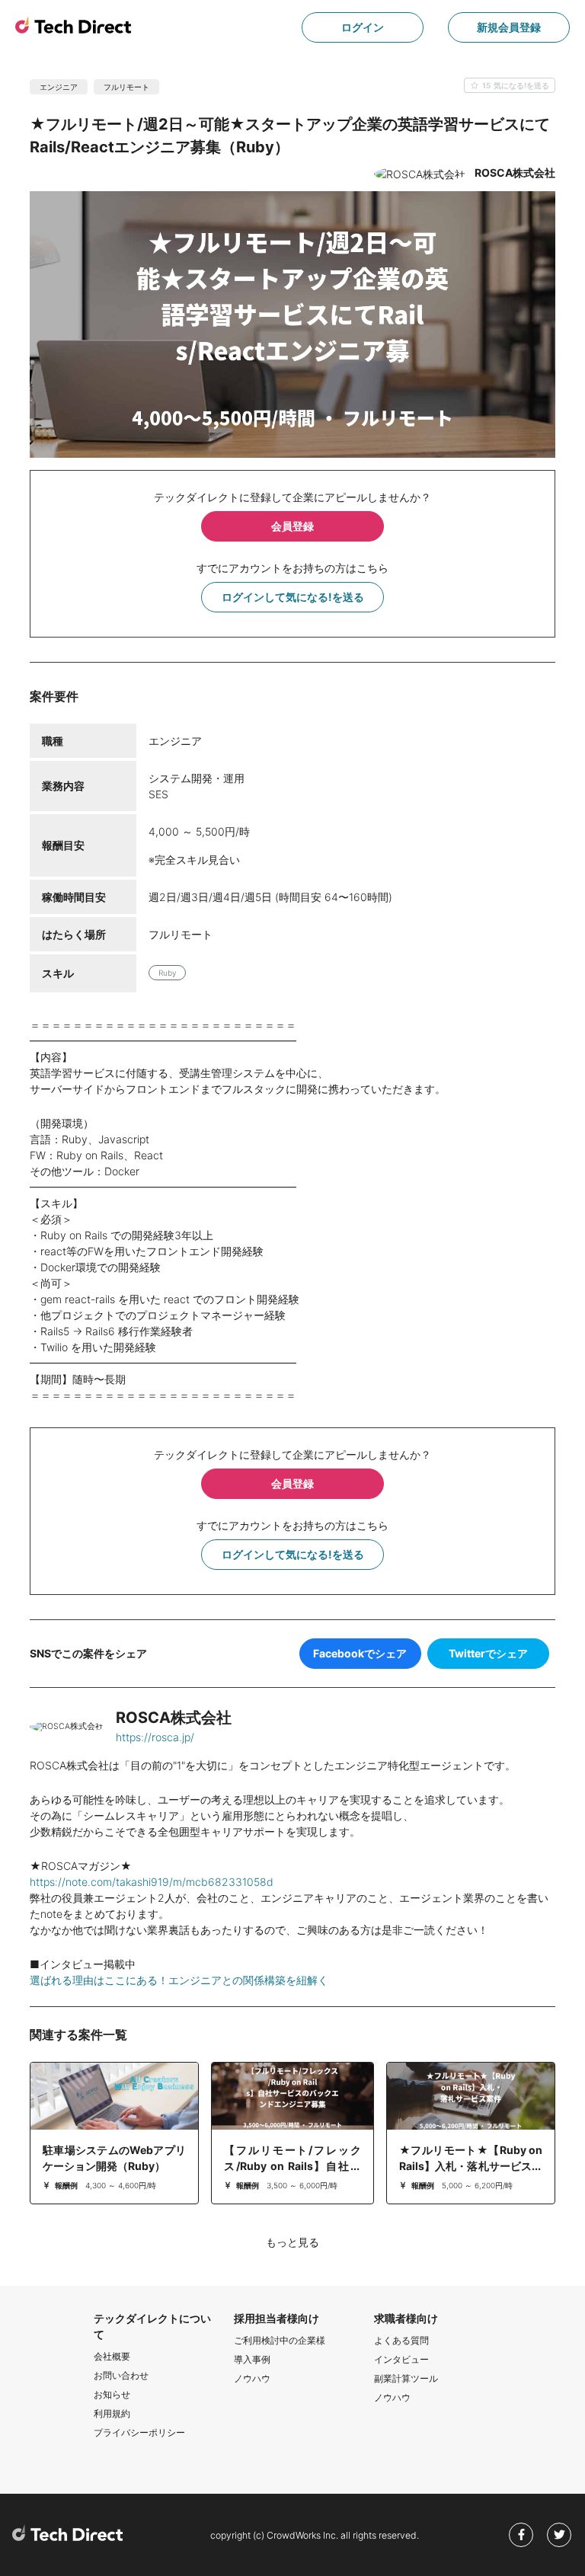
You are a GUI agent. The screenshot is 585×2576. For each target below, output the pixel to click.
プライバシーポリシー (139, 2432)
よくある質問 (401, 2340)
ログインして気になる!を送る (293, 597)
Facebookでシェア (360, 1653)
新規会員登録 (509, 27)
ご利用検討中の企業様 (280, 2340)
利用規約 (112, 2413)
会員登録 (292, 526)
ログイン (363, 27)
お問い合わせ (121, 2375)
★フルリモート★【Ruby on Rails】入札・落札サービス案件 (471, 2166)
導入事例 (252, 2359)
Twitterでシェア (488, 1653)
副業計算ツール (406, 2378)
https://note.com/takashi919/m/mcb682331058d (152, 1882)
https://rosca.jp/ (155, 1737)
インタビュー (401, 2359)
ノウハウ (252, 2378)
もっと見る (292, 2242)
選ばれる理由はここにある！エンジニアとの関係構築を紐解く (179, 1980)
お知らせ (112, 2394)
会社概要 (112, 2356)
